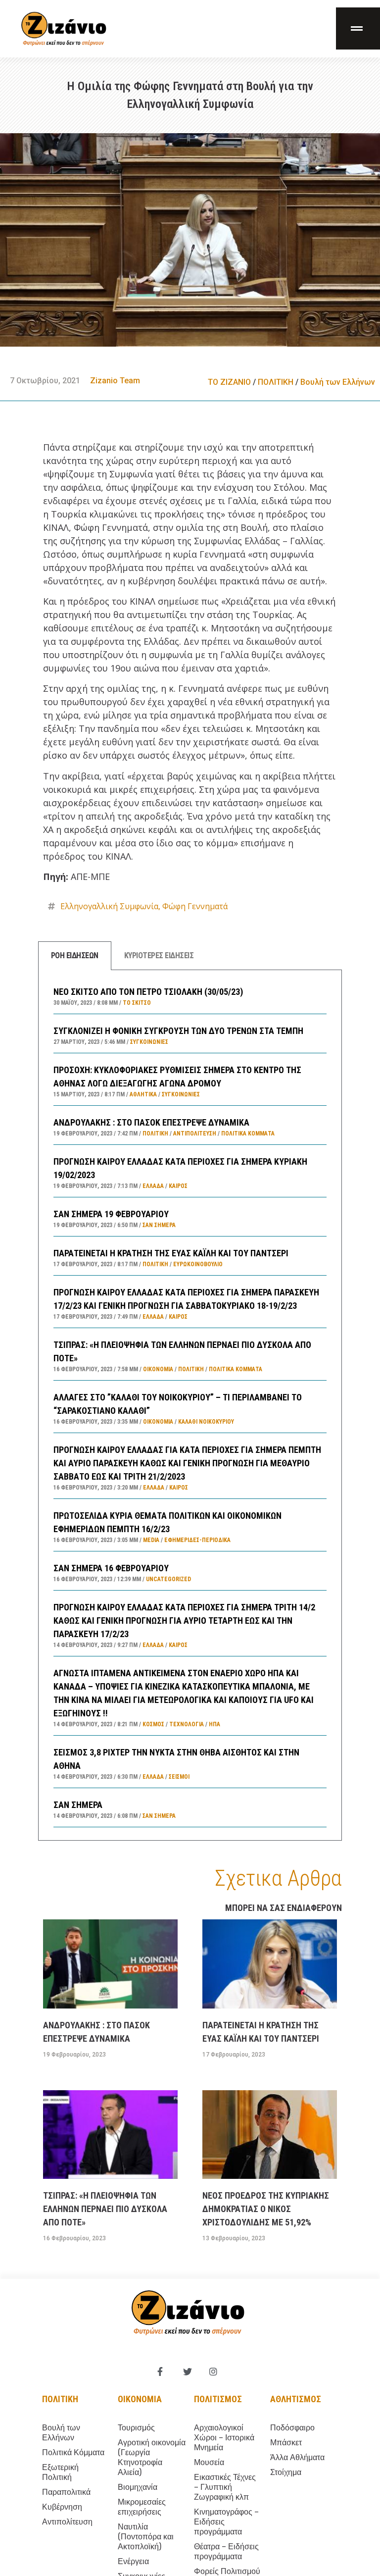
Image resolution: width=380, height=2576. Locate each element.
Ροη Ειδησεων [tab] (75, 955)
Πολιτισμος (218, 2399)
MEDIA (151, 1540)
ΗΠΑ (214, 1724)
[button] (358, 28)
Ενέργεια (133, 2561)
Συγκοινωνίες (149, 1042)
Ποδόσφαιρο (292, 2428)
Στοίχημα (286, 2472)
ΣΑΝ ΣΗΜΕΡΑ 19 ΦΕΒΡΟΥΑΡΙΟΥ (111, 1214)
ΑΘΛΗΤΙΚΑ (143, 1094)
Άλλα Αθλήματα (297, 2457)
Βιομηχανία (138, 2487)
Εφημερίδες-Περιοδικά (197, 1540)
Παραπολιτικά (66, 2492)
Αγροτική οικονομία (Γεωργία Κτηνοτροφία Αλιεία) (152, 2457)
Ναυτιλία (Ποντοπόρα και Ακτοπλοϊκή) (146, 2537)
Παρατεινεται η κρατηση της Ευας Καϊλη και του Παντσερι (171, 1253)
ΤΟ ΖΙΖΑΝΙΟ (229, 382)
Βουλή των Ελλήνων (338, 382)
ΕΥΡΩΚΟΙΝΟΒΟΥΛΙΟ (198, 1264)
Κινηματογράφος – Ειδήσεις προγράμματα (226, 2522)
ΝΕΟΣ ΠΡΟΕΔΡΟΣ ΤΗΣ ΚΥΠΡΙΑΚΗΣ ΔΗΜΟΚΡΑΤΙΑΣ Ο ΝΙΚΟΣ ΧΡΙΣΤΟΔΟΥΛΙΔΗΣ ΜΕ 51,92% (266, 2209)
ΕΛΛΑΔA (153, 1186)
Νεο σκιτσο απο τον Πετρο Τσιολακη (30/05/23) (148, 992)
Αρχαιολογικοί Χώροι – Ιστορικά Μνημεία (224, 2438)
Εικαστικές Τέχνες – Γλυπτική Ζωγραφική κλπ (225, 2487)
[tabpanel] (190, 1405)
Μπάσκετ (286, 2443)
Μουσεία (209, 2462)
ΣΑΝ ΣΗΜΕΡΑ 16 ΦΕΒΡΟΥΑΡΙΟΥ (111, 1568)
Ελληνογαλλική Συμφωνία (109, 906)
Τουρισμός (136, 2428)
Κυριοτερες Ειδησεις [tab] (159, 955)
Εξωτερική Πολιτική (60, 2472)
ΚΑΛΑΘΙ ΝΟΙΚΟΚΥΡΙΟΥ (206, 1422)
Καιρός (178, 1186)
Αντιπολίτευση (195, 1133)
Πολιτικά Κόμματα (248, 1133)
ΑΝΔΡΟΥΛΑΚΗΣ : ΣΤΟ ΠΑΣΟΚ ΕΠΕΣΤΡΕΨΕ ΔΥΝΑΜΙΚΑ (151, 1122)
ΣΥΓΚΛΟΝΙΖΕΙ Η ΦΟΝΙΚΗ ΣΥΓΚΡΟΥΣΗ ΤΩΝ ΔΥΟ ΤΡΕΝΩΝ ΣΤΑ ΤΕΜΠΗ (178, 1031)
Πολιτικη (60, 2399)
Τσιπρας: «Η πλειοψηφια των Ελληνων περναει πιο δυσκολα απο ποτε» (105, 2209)
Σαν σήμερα (159, 1225)
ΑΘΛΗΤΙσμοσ (296, 2399)
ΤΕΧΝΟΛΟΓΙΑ (187, 1724)
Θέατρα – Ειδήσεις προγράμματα (226, 2551)
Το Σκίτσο (137, 1003)
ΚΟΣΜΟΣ (153, 1724)
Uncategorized (168, 1579)
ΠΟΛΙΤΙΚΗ (276, 382)
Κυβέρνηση (62, 2507)
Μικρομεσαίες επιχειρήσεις (142, 2507)
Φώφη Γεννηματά (195, 906)
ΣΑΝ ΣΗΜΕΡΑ (78, 1805)
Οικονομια (140, 2399)
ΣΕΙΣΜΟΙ (179, 1777)
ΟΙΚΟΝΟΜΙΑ (158, 1369)
